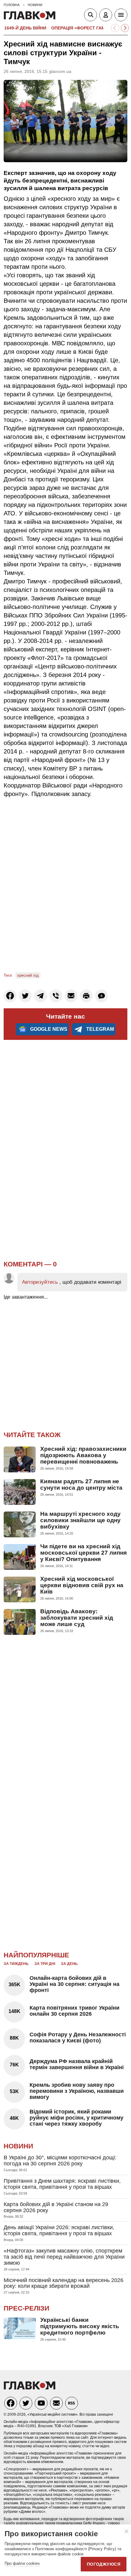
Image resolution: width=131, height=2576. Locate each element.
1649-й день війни (25, 28)
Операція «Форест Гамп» (81, 28)
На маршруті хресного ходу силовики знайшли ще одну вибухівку (80, 1520)
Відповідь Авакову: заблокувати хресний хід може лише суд (77, 1618)
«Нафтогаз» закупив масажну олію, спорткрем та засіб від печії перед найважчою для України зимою (64, 2257)
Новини (18, 2146)
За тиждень (16, 1964)
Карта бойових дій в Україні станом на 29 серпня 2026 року (56, 2207)
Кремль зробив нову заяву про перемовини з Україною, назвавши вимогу (77, 2091)
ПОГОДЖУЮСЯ (104, 2564)
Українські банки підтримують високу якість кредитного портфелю (80, 2326)
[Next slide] (125, 28)
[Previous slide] (115, 28)
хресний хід (28, 975)
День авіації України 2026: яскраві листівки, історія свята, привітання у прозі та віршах (59, 2230)
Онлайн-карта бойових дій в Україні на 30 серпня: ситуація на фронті (74, 1984)
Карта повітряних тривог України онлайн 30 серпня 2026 (74, 2011)
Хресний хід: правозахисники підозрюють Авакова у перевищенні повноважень (83, 1455)
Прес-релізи (27, 2308)
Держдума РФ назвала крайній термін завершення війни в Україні (77, 2064)
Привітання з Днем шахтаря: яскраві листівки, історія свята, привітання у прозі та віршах (62, 2184)
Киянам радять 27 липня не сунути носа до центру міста (81, 1484)
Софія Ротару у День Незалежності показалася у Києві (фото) (78, 2038)
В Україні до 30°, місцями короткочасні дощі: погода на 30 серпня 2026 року (60, 2161)
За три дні (45, 1964)
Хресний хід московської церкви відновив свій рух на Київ (82, 1585)
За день (69, 1964)
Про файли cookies (22, 2563)
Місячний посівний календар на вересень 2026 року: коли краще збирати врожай (64, 2283)
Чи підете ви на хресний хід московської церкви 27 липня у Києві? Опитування (83, 1553)
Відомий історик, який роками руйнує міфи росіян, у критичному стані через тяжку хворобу (76, 2118)
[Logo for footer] (30, 2388)
